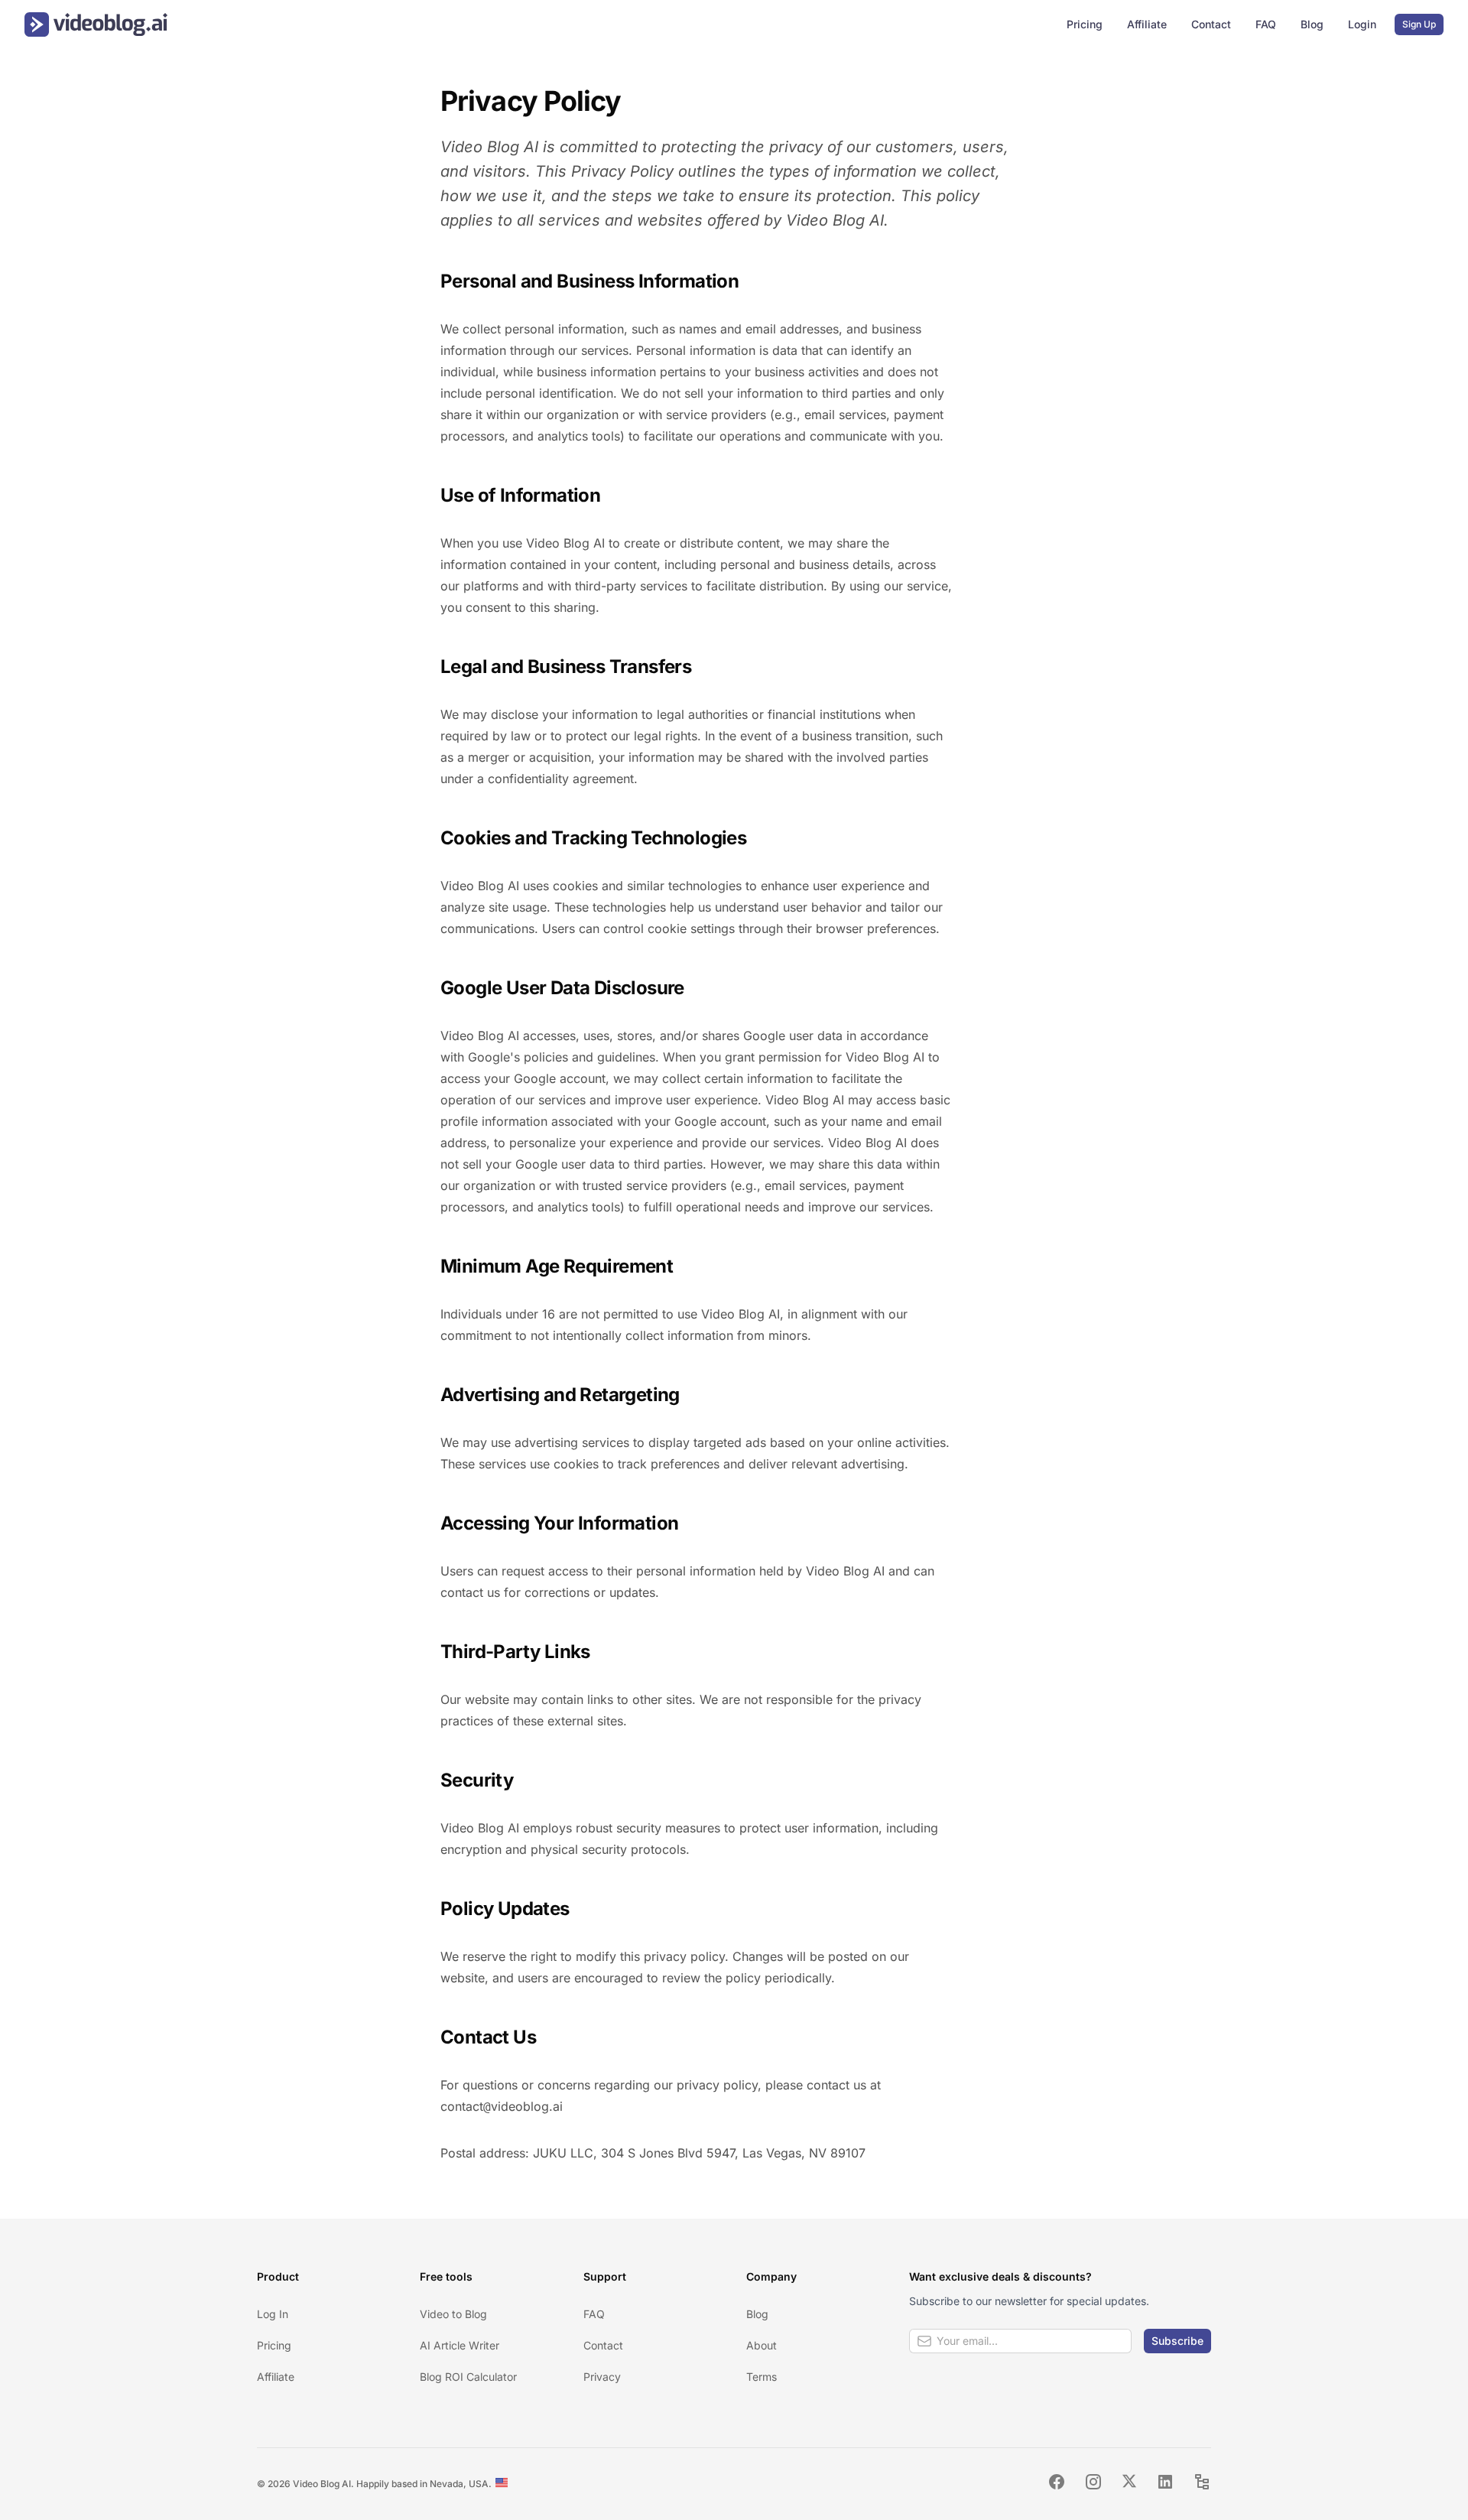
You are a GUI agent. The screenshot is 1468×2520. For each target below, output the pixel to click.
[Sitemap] (1202, 2484)
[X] (1129, 2484)
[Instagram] (1093, 2484)
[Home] (96, 24)
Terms (762, 2377)
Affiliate (1147, 24)
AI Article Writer (460, 2345)
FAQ (1266, 24)
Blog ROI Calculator (468, 2377)
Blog (1312, 24)
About (762, 2345)
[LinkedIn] (1165, 2484)
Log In (273, 2314)
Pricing (1085, 24)
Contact (1211, 24)
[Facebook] (1057, 2484)
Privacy (602, 2377)
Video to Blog (453, 2314)
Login (1362, 24)
